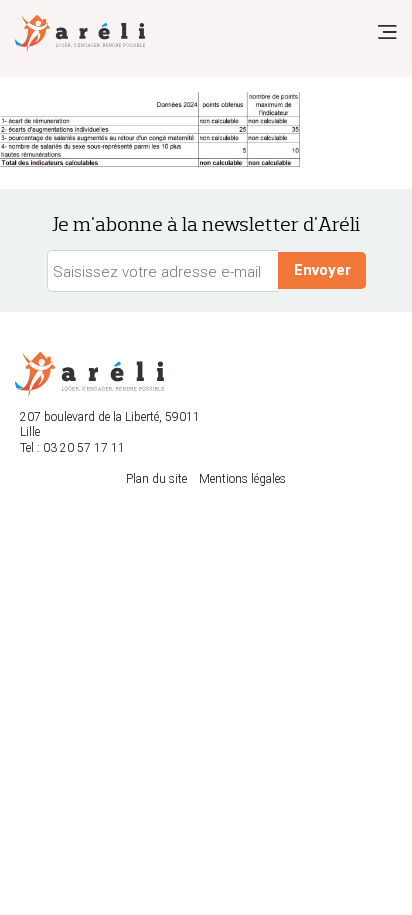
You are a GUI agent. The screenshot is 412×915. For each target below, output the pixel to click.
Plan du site (156, 479)
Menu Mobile (387, 32)
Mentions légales (242, 479)
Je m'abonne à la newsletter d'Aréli (206, 224)
